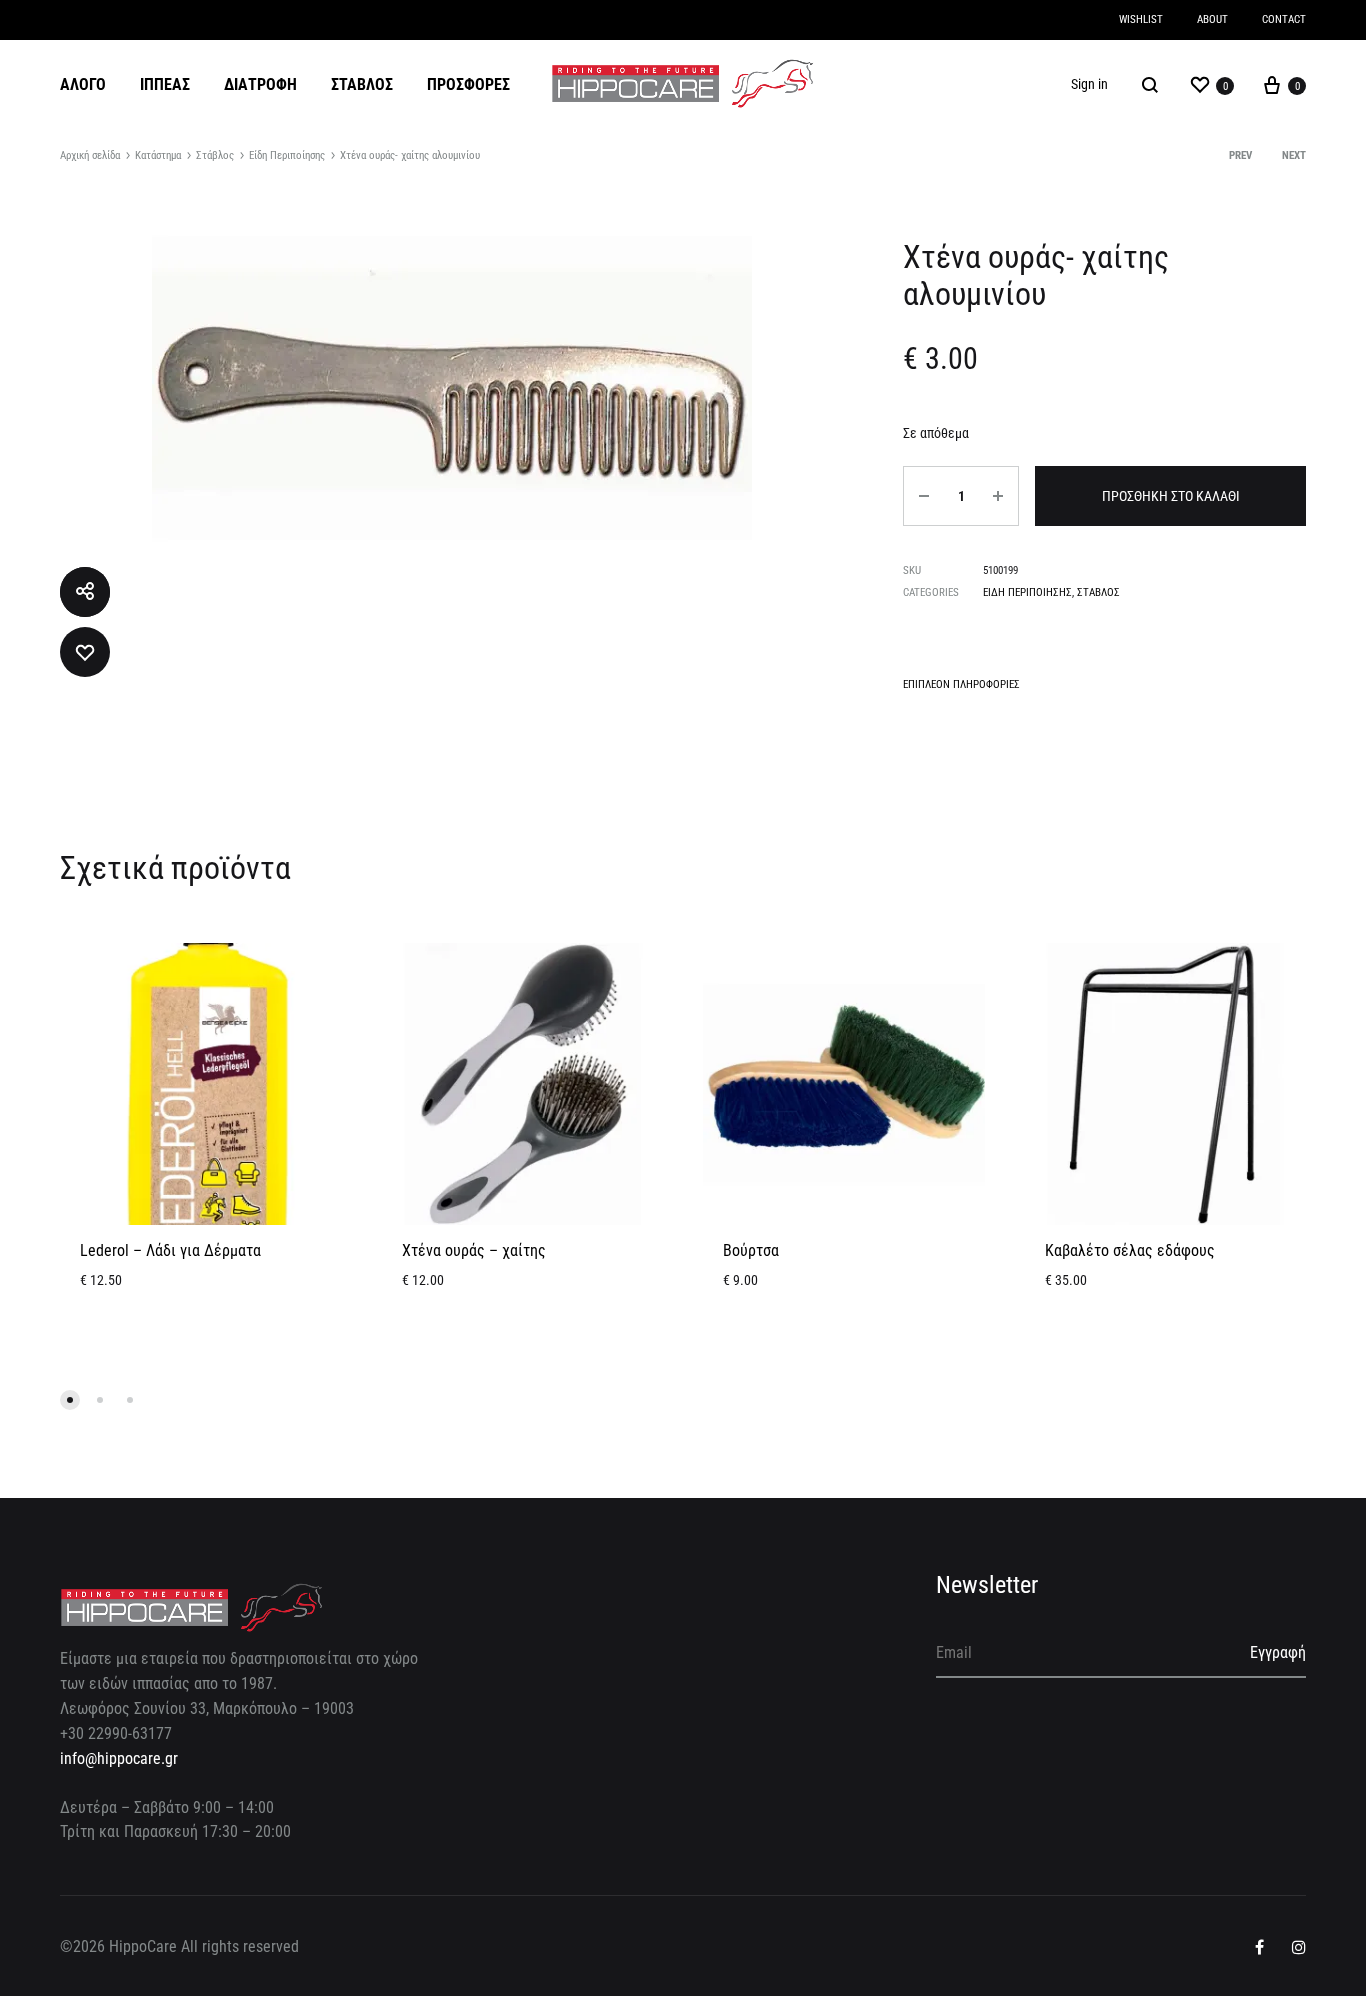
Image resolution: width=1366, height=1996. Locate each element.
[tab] (961, 688)
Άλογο (83, 84)
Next (1294, 155)
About (1212, 19)
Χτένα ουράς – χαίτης (474, 1250)
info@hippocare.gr (119, 1758)
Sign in (1089, 84)
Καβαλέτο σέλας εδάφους (1130, 1250)
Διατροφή (260, 84)
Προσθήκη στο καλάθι (1171, 496)
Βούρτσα (751, 1250)
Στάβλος (362, 84)
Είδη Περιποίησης (287, 155)
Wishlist (1141, 19)
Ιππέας (165, 84)
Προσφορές (468, 84)
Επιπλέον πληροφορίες (961, 684)
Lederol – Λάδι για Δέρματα (170, 1250)
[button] (70, 1400)
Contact (1284, 19)
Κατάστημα (158, 155)
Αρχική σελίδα (90, 155)
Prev (1240, 155)
